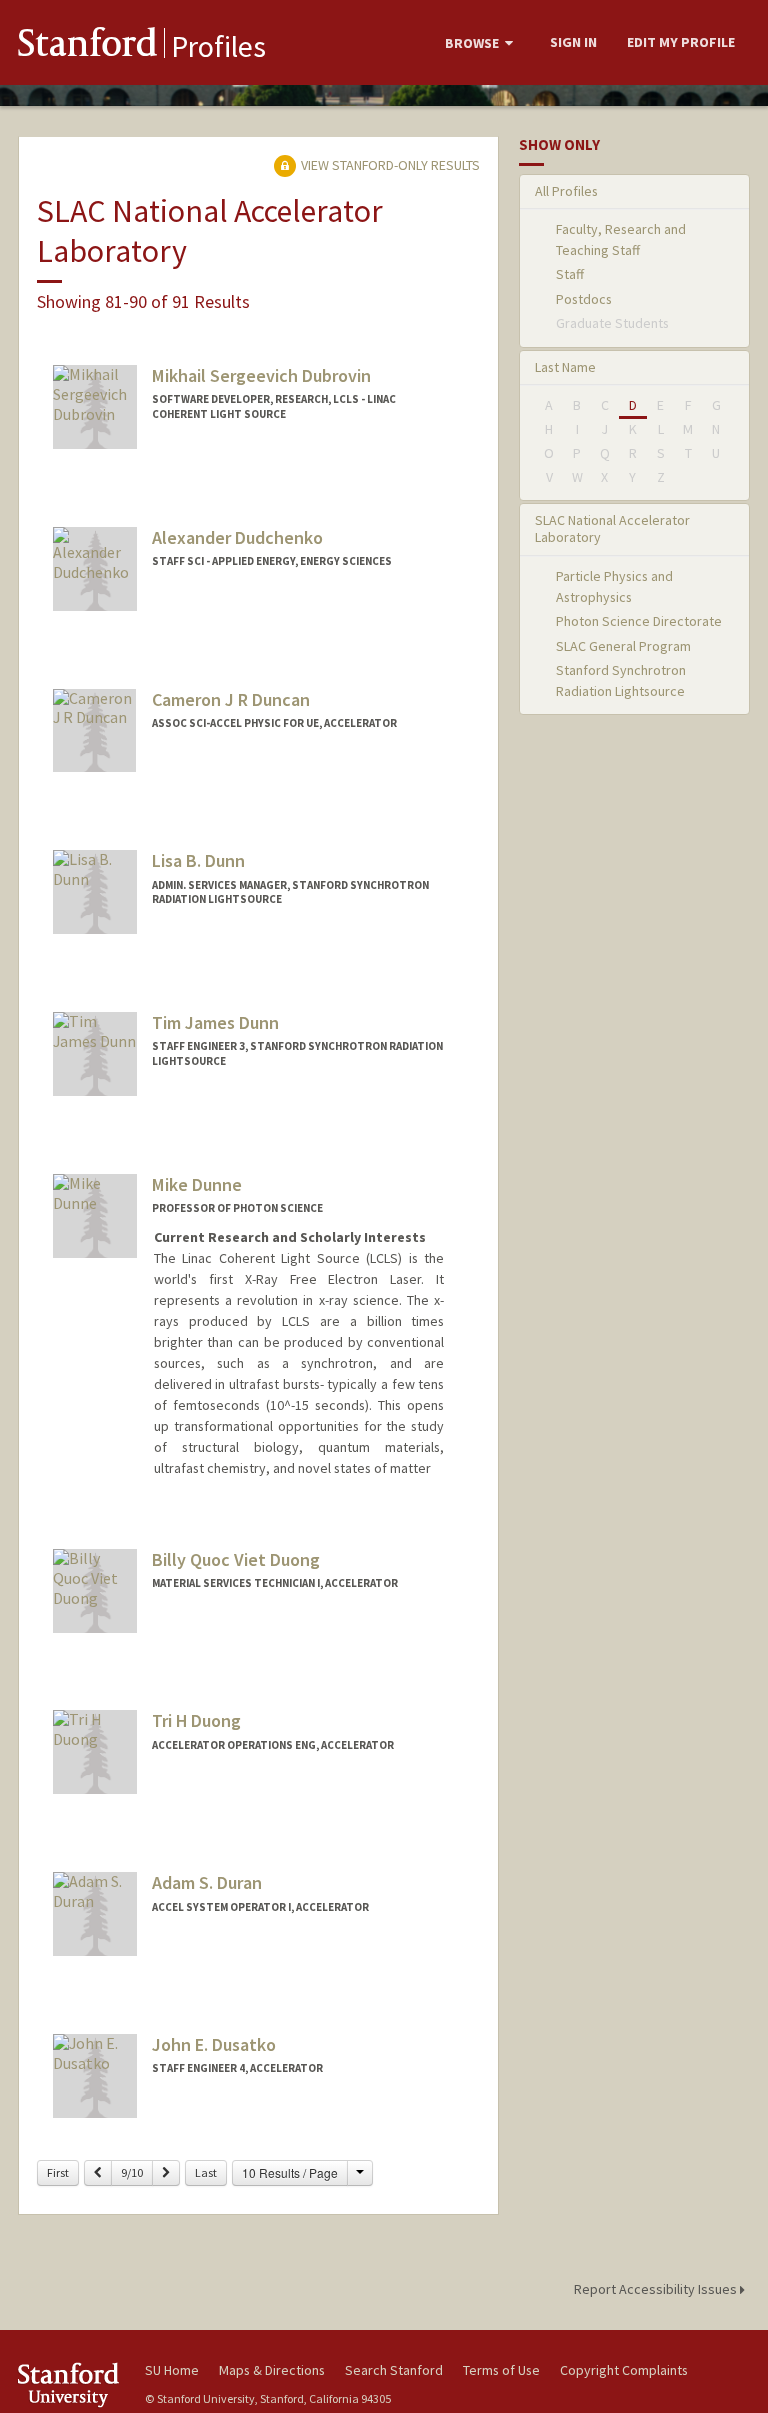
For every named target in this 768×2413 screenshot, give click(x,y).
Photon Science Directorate (639, 621)
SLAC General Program (623, 646)
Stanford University (70, 2384)
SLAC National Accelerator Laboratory (612, 528)
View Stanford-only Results (389, 165)
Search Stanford (394, 2370)
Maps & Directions (272, 2370)
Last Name (565, 367)
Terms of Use (501, 2370)
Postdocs (584, 299)
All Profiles (566, 191)
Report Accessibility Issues (657, 2289)
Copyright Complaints (624, 2370)
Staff (570, 274)
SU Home (172, 2370)
